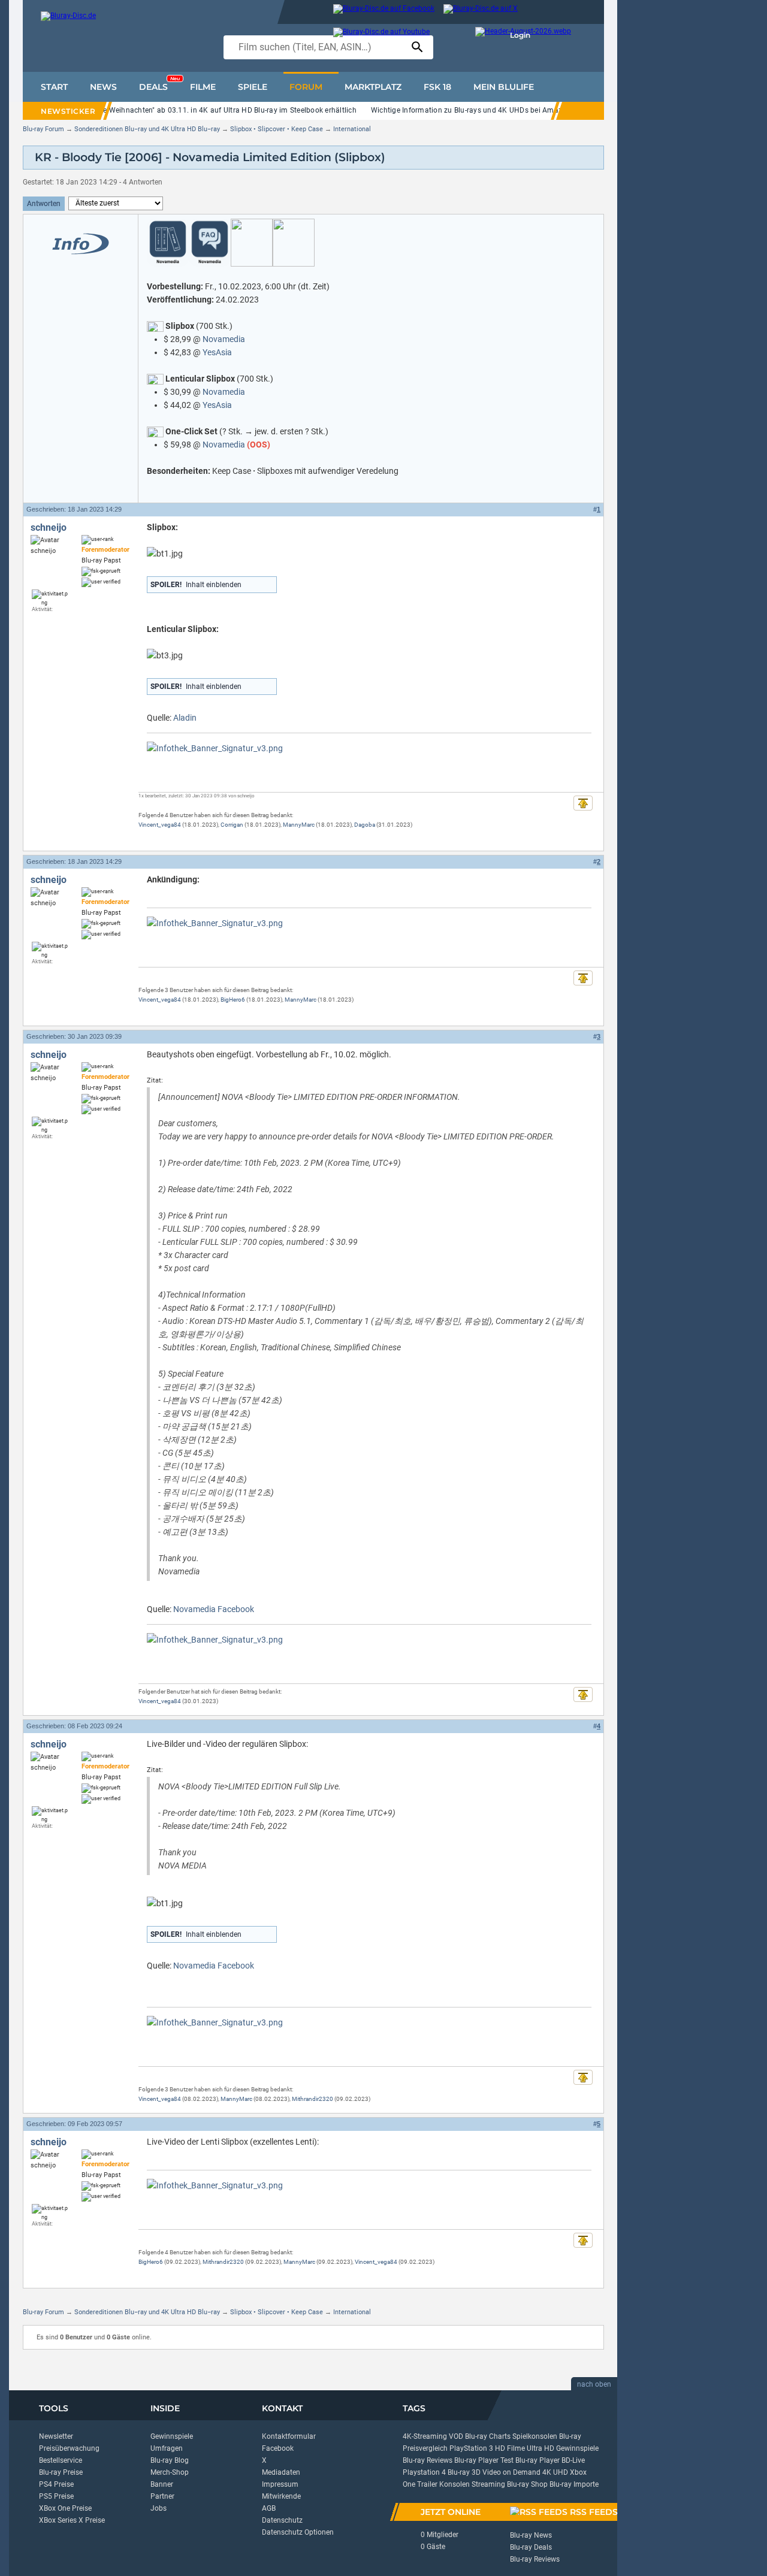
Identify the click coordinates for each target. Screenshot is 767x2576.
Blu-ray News (531, 2535)
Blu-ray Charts (488, 2436)
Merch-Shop (170, 2472)
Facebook (278, 2448)
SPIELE (253, 87)
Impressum (280, 2484)
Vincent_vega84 (160, 825)
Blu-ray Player (537, 2460)
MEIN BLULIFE (504, 87)
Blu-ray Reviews (428, 2460)
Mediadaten (281, 2472)
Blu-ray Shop (527, 2484)
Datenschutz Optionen (298, 2532)
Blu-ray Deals (531, 2547)
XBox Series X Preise (72, 2520)
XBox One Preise (65, 2508)
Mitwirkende (281, 2496)
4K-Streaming (425, 2436)
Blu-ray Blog (170, 2460)
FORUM (306, 87)
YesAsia (217, 352)
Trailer (427, 2484)
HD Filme (510, 2448)
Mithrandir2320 (312, 2099)
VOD (456, 2436)
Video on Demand (511, 2472)
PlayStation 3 (471, 2448)
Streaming (488, 2484)
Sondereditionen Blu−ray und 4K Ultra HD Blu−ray (147, 129)
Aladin (185, 718)
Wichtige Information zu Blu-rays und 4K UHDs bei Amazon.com (479, 110)
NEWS (103, 87)
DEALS (159, 84)
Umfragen (167, 2448)
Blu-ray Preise (61, 2472)
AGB (269, 2508)
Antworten (44, 204)
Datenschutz (282, 2520)
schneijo (49, 527)
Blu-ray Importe (574, 2484)
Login (520, 35)
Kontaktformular (289, 2436)
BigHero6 (233, 1000)
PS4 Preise (56, 2484)
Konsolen (455, 2484)
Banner (162, 2484)
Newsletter (56, 2436)
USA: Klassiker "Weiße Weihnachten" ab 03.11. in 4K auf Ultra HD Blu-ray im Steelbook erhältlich (195, 110)
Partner (162, 2496)
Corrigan (232, 825)
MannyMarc (299, 825)
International (352, 129)
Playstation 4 (424, 2472)
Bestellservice (61, 2460)
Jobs (158, 2508)
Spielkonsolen (535, 2436)
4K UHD (555, 2472)
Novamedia (224, 339)
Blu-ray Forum (43, 129)
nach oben (594, 2384)
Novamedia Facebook (214, 1609)
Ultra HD (540, 2448)
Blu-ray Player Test (484, 2460)
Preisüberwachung (69, 2448)
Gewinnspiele (172, 2436)
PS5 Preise (56, 2496)
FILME (203, 87)
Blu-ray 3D (464, 2472)
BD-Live (573, 2460)
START (54, 87)
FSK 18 (437, 87)
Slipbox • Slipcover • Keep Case (277, 129)
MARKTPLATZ (373, 87)
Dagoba (365, 825)
